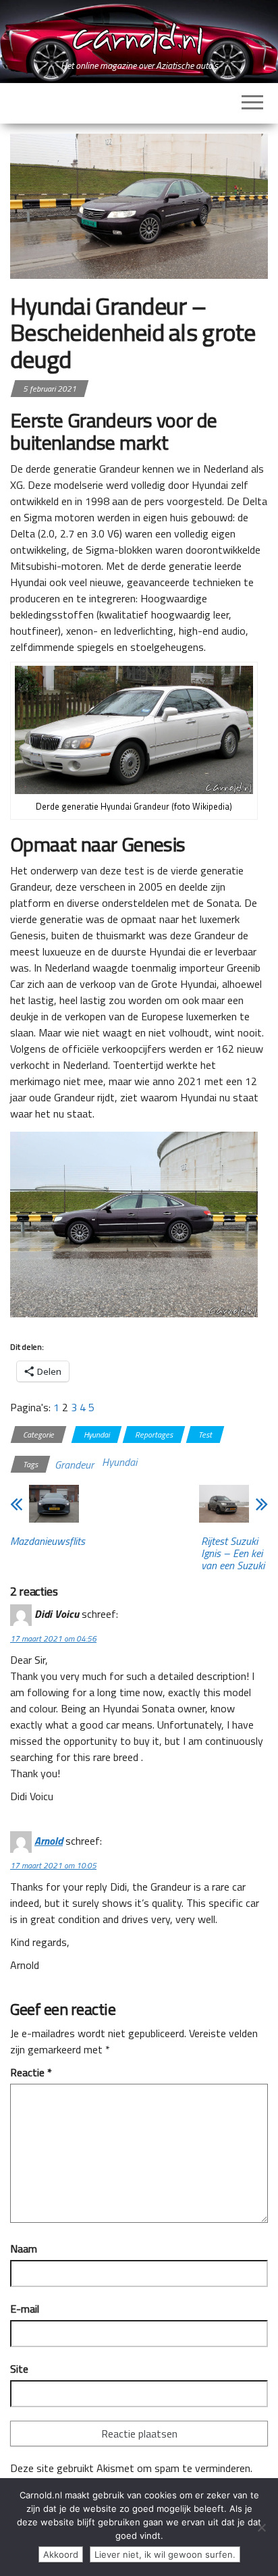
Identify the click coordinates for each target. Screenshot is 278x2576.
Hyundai (96, 1435)
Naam (24, 2249)
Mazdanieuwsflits (48, 1541)
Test (205, 1435)
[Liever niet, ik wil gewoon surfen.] (261, 2527)
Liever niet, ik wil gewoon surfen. (165, 2554)
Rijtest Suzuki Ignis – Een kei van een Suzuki (233, 1553)
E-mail (25, 2309)
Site (19, 2369)
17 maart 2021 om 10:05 (53, 1865)
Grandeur (74, 1465)
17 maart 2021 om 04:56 (53, 1638)
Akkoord (61, 2554)
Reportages (154, 1435)
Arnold (49, 1841)
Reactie (31, 2072)
